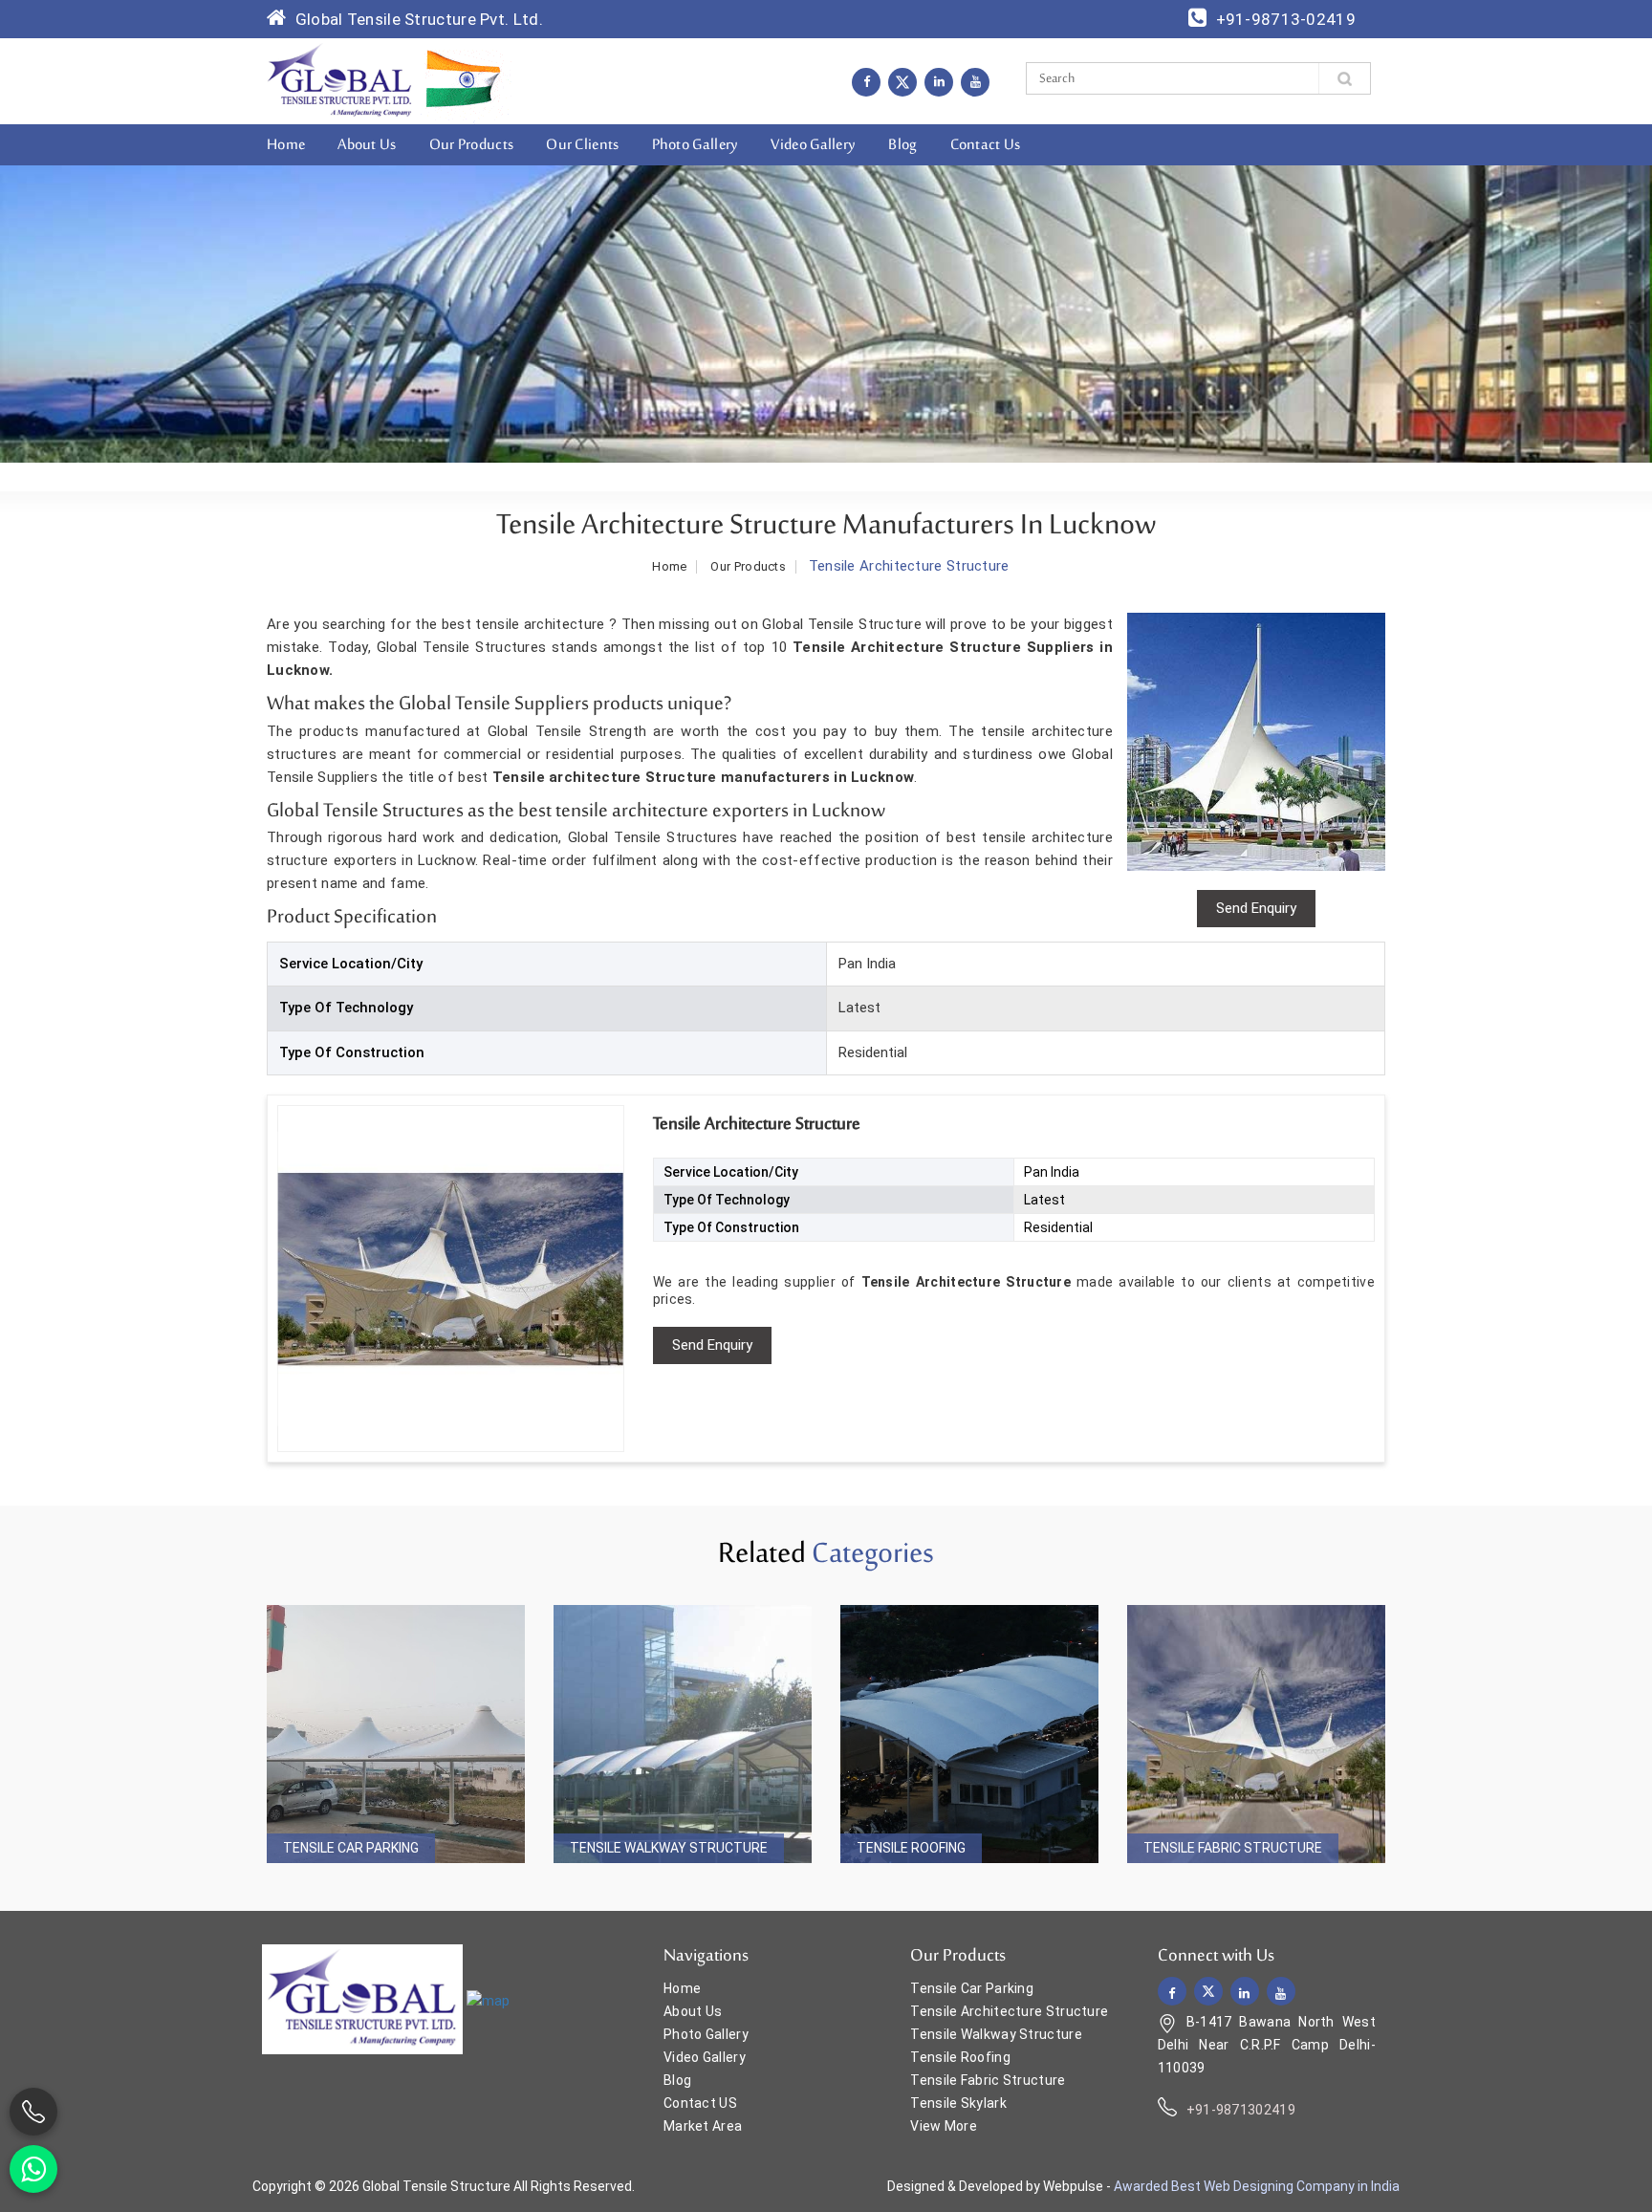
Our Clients (582, 145)
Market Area (703, 2126)
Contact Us (986, 145)
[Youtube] (975, 81)
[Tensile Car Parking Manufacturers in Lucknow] (396, 1734)
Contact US (700, 2103)
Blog (902, 145)
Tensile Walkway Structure (669, 1848)
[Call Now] (33, 2112)
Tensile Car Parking (351, 1848)
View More (944, 2126)
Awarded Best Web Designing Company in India (1257, 2186)
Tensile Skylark (958, 2103)
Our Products (472, 145)
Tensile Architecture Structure (1009, 2011)
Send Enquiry (712, 1345)
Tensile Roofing (911, 1848)
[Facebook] (866, 81)
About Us (367, 145)
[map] (488, 2001)
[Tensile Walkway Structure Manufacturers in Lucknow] (683, 1734)
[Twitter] (902, 82)
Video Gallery (813, 145)
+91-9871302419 (1241, 2110)
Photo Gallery (696, 145)
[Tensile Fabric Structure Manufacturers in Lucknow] (1256, 1734)
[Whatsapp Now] (33, 2169)
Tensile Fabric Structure (1233, 1848)
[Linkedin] (939, 81)
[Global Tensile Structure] (340, 80)
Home (286, 145)
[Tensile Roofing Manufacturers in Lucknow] (969, 1734)
